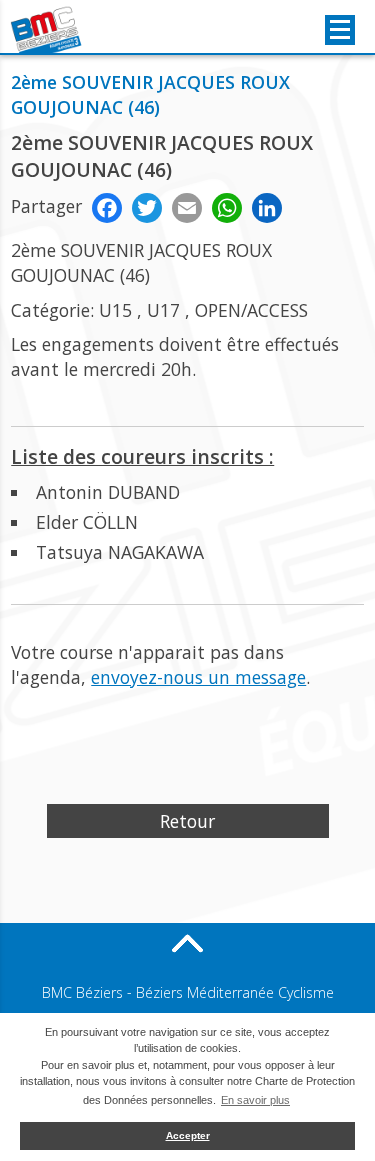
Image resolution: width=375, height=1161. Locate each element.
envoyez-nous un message (198, 677)
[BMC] (47, 30)
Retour (187, 821)
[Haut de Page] (188, 943)
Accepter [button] (188, 1135)
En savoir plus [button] (255, 1100)
